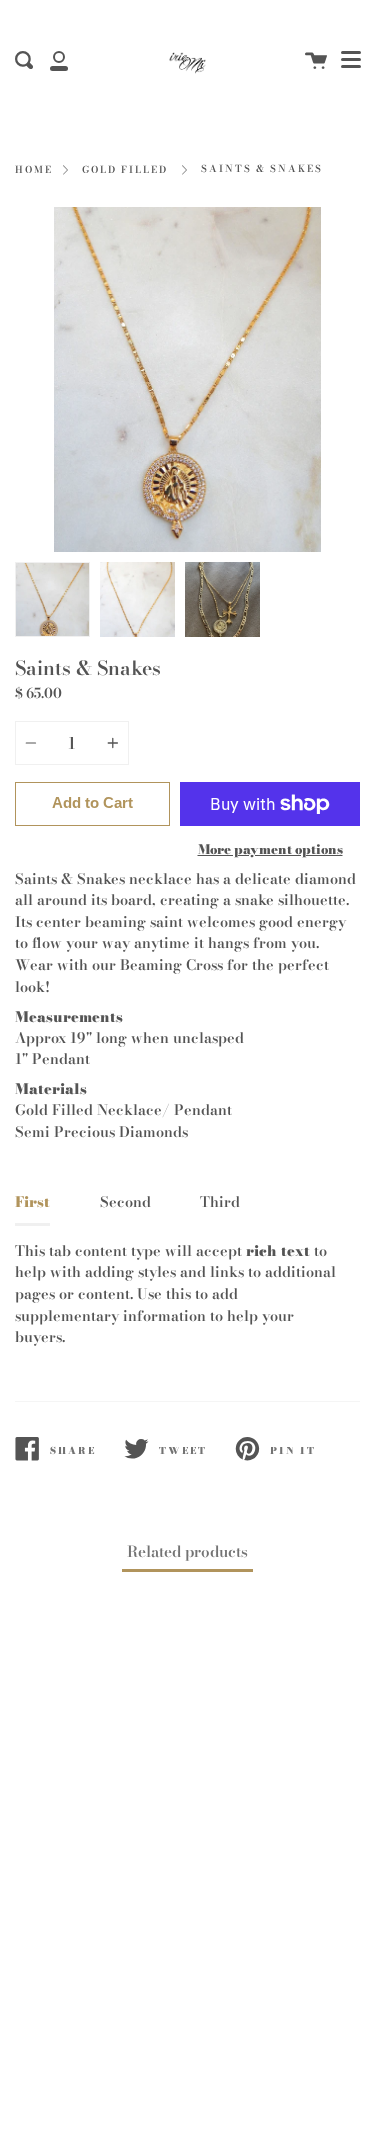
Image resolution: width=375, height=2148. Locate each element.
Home (34, 170)
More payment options (270, 849)
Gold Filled (125, 170)
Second (125, 1202)
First (32, 1202)
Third (220, 1202)
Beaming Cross (171, 965)
